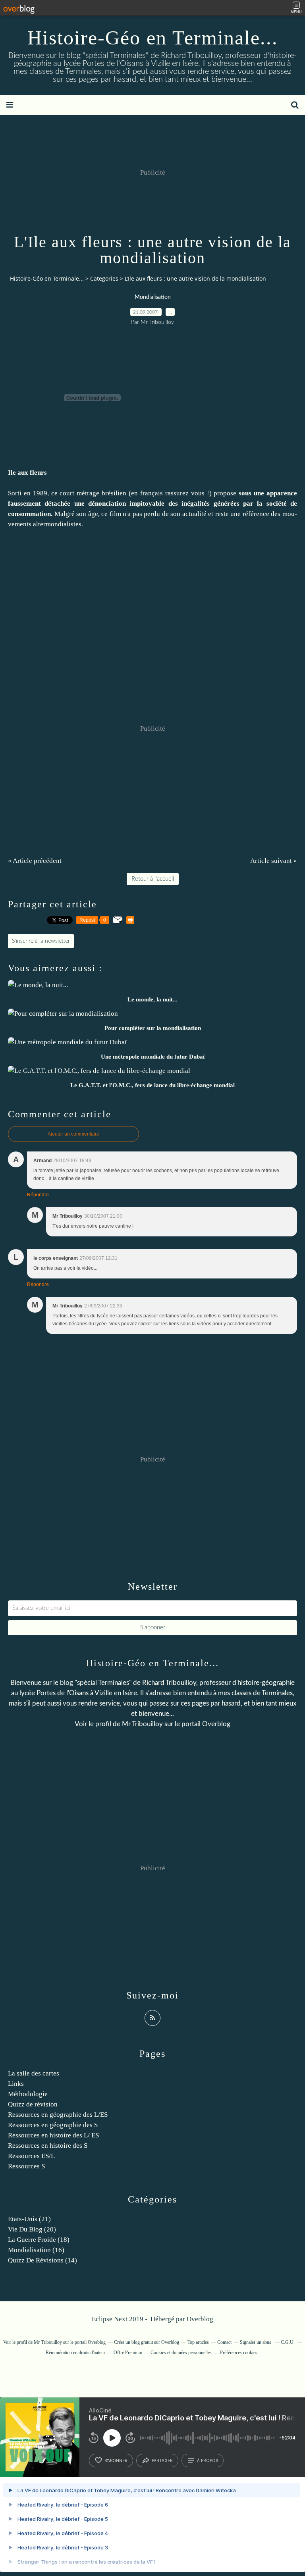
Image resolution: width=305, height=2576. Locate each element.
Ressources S (26, 2166)
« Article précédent (35, 861)
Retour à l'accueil (153, 879)
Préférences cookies (239, 2353)
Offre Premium (128, 2353)
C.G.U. (288, 2342)
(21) (29, 2219)
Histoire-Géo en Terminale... (153, 38)
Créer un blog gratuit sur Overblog (147, 2342)
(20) (32, 2229)
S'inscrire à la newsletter (41, 941)
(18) (39, 2240)
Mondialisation (153, 297)
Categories (104, 278)
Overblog (200, 2319)
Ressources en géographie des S (53, 2125)
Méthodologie (28, 2094)
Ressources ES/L (31, 2156)
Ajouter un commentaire (73, 1134)
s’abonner (116, 2460)
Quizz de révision (33, 2104)
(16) (36, 2250)
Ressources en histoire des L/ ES (53, 2135)
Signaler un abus (256, 2342)
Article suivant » (274, 861)
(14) (42, 2260)
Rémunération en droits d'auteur (75, 2353)
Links (16, 2084)
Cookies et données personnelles (181, 2353)
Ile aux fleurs (27, 473)
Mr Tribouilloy (142, 1724)
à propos (208, 2460)
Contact (224, 2342)
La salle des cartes (34, 2073)
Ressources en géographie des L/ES (58, 2115)
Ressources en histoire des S (48, 2146)
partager (162, 2460)
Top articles (198, 2342)
